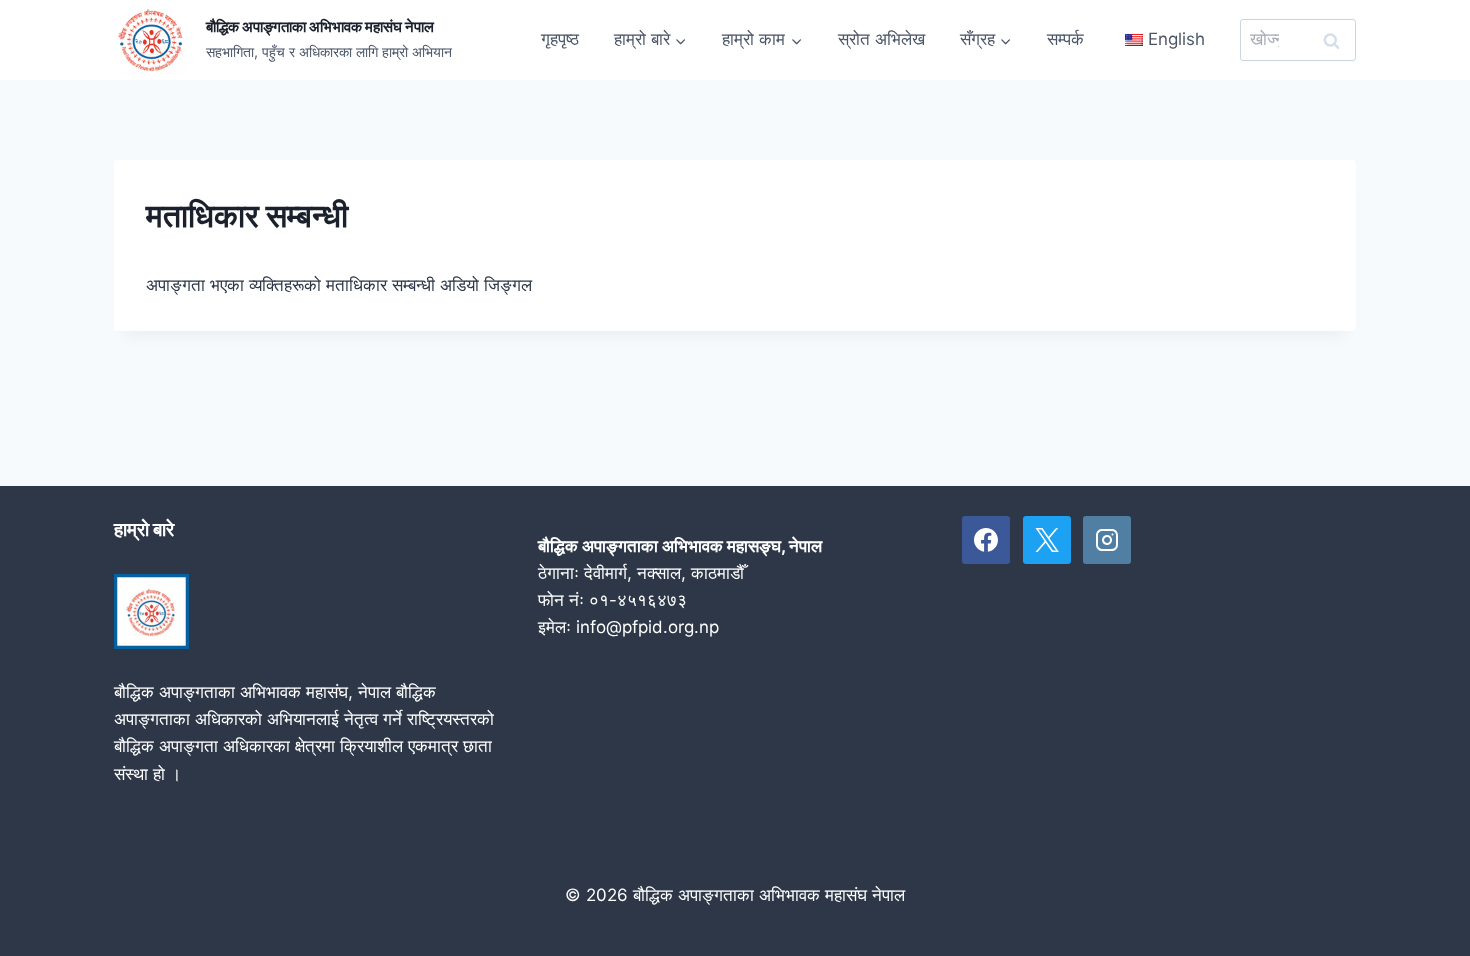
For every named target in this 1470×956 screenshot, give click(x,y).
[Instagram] (1107, 540)
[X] (1047, 540)
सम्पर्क (1065, 39)
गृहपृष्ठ (560, 39)
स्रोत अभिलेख (881, 39)
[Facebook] (986, 540)
